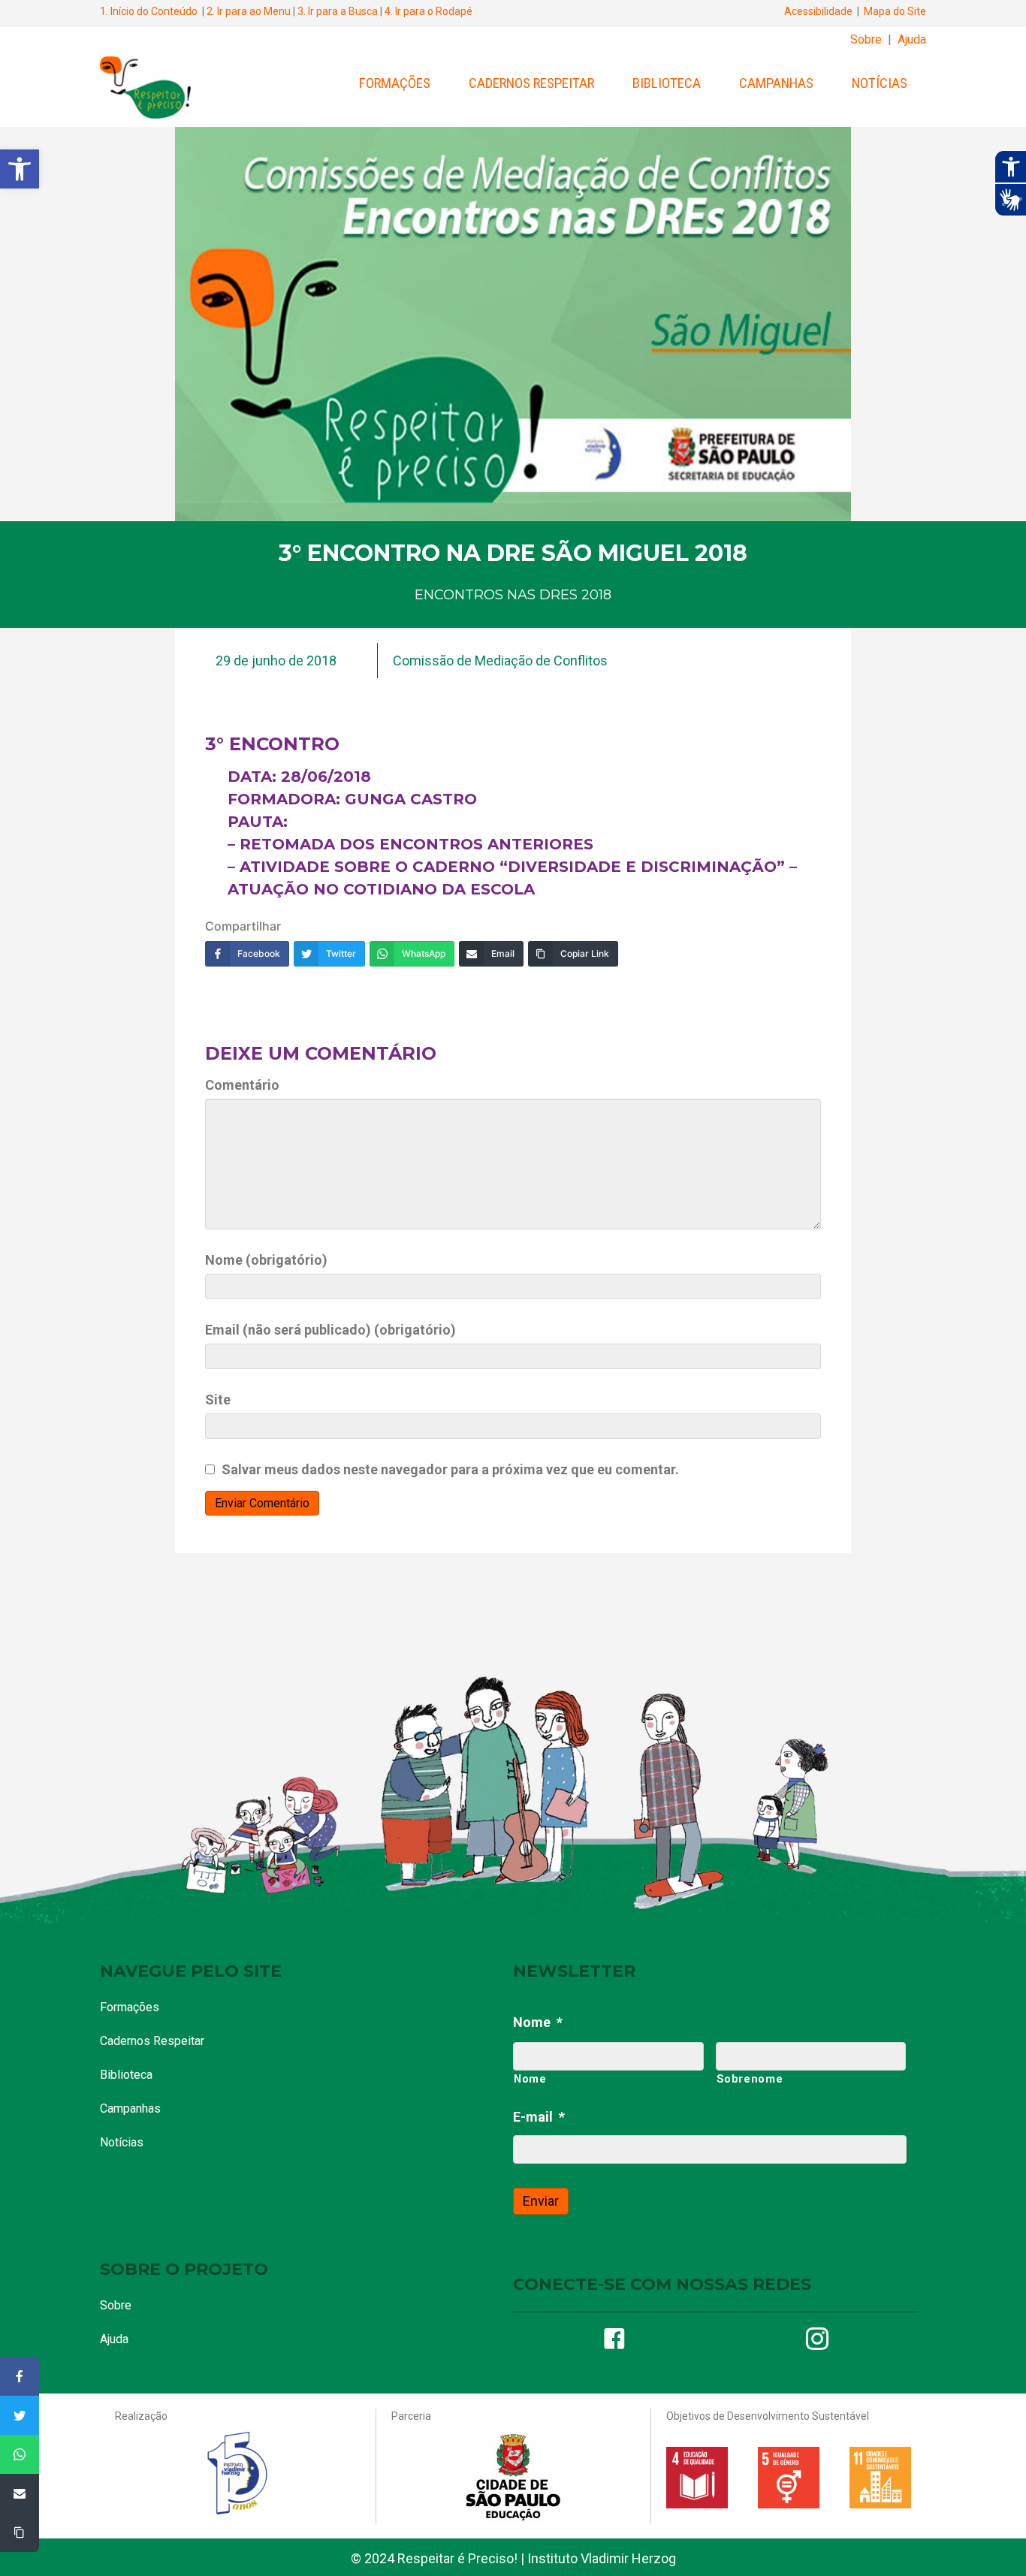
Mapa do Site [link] (895, 11)
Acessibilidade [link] (818, 11)
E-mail (539, 2117)
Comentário (242, 1085)
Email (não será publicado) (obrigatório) (330, 1330)
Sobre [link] (866, 39)
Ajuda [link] (912, 39)
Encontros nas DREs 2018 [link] (513, 595)
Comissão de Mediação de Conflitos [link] (500, 661)
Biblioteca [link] (667, 83)
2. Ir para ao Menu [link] (249, 11)
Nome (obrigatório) (266, 1260)
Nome (538, 2022)
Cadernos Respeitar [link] (531, 83)
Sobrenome (750, 2079)
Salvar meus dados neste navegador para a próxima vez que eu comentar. (450, 1469)
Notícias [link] (880, 83)
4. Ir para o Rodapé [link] (429, 11)
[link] (20, 169)
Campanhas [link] (776, 83)
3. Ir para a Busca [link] (338, 11)
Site (218, 1400)
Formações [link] (395, 83)
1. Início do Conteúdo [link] (149, 11)
